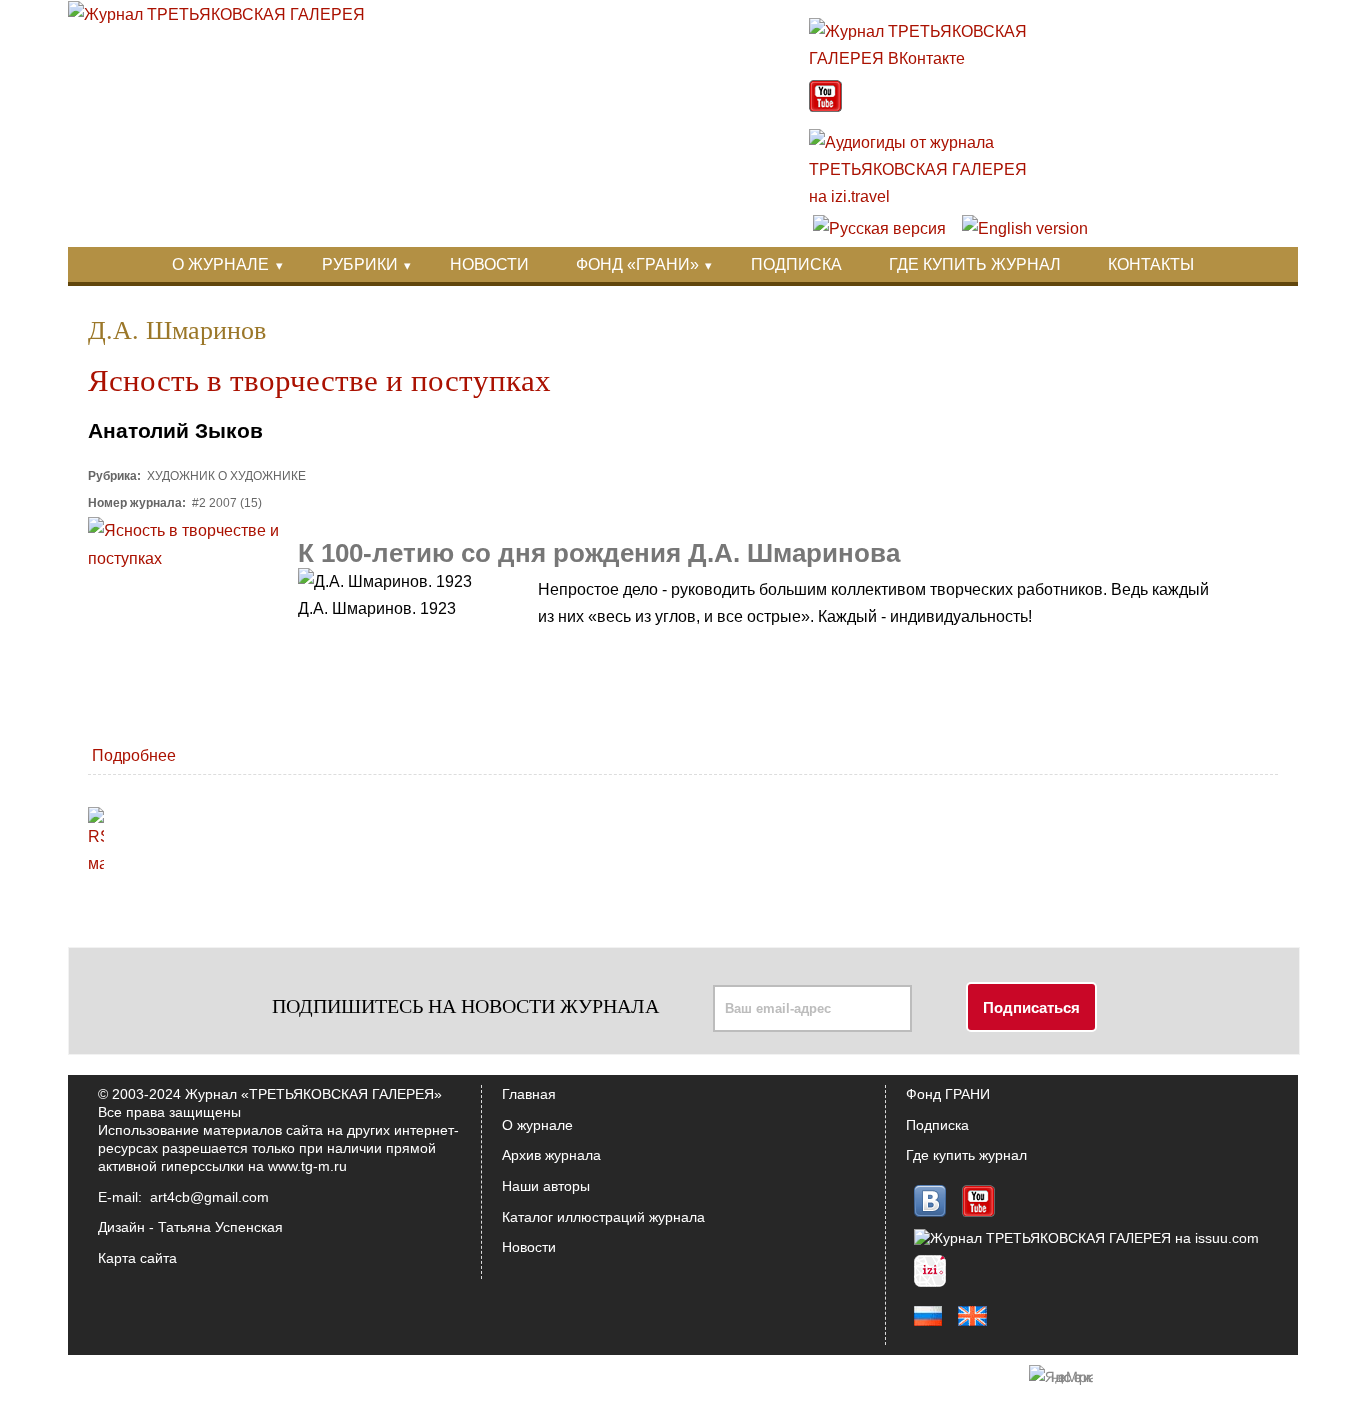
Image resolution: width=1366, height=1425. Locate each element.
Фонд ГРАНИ (948, 1094)
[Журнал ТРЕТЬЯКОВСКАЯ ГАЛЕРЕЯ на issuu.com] (1086, 1238)
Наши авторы (546, 1186)
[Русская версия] (879, 228)
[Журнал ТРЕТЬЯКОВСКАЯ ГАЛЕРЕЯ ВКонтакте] (928, 58)
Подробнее (134, 755)
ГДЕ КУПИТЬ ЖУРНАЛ (975, 264)
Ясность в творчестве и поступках (319, 381)
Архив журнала (551, 1155)
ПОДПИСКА (796, 264)
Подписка (937, 1125)
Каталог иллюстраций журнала (603, 1217)
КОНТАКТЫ (1151, 264)
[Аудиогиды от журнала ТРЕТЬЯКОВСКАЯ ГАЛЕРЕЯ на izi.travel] (928, 196)
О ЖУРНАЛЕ (220, 264)
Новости (529, 1247)
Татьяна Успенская (220, 1227)
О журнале (537, 1125)
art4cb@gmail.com (209, 1197)
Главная (529, 1094)
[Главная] (216, 14)
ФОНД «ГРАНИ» (637, 264)
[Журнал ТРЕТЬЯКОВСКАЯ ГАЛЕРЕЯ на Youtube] (825, 106)
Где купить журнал (966, 1155)
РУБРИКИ (360, 264)
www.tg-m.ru (307, 1166)
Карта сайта (137, 1258)
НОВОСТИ (489, 264)
